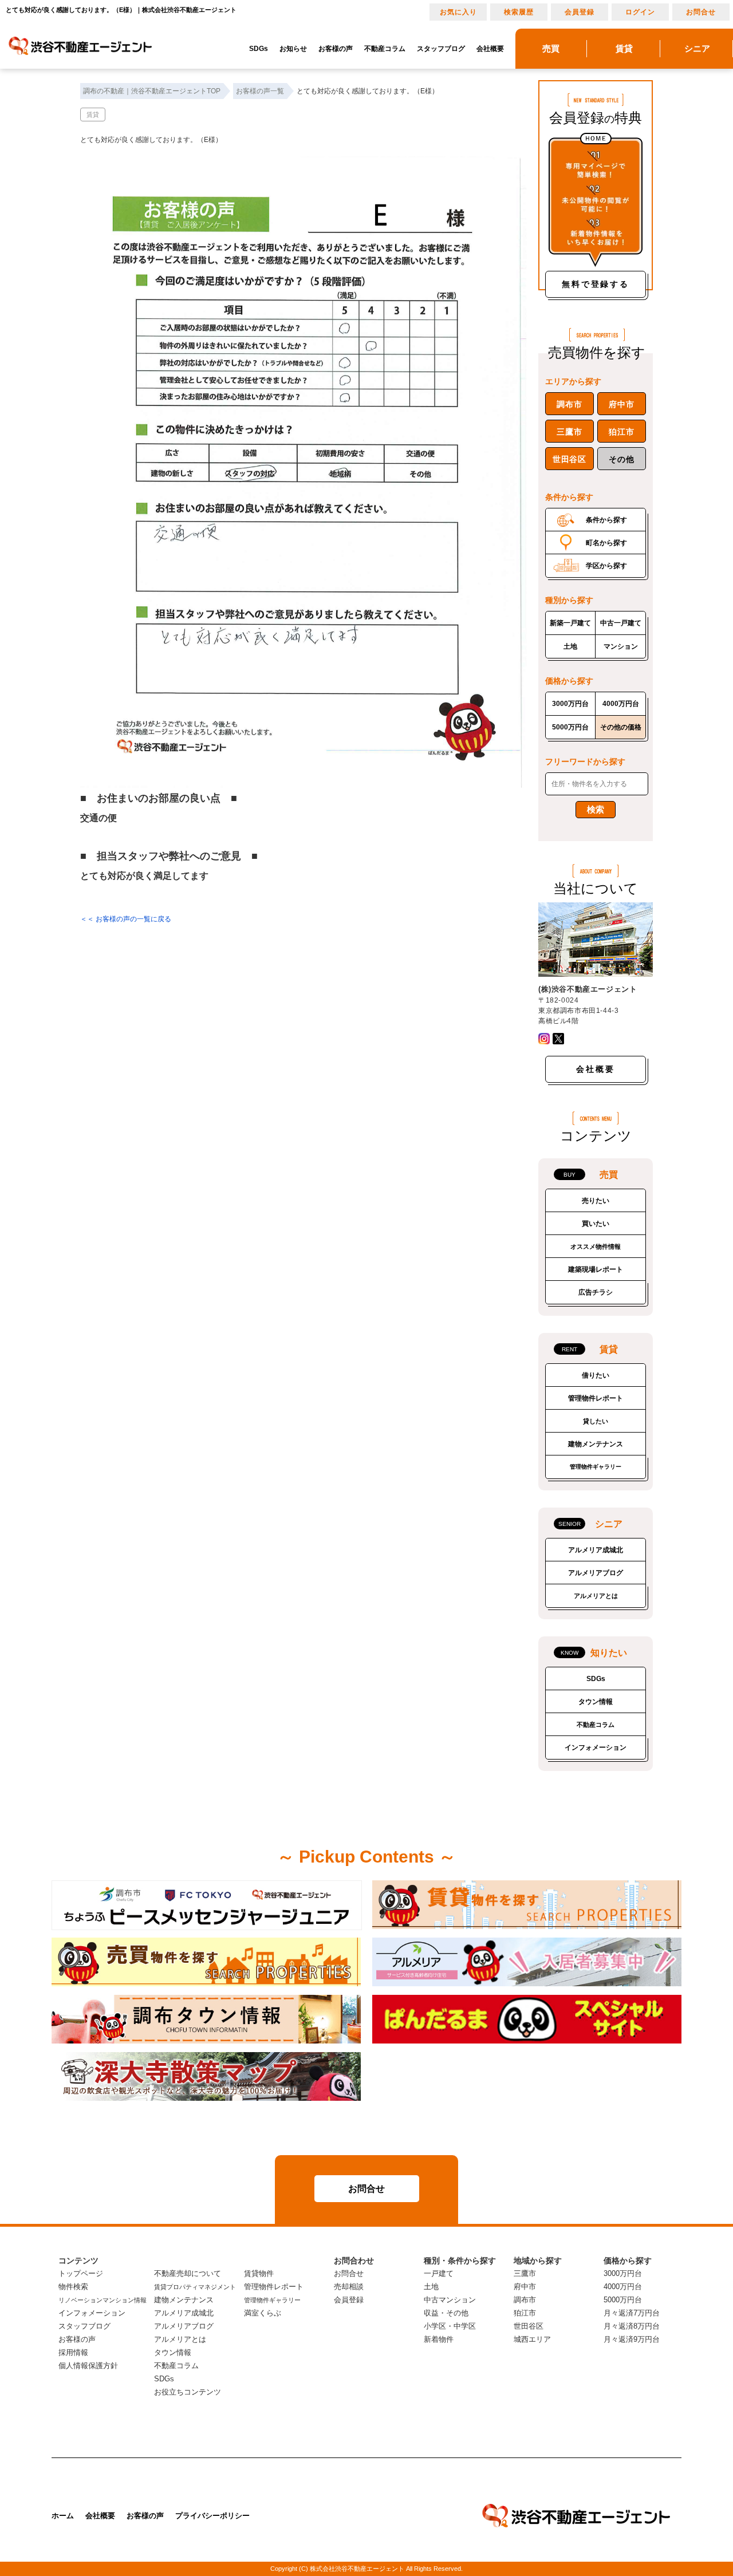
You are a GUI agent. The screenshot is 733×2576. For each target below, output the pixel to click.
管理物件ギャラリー (596, 1467)
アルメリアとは (596, 1596)
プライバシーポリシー (212, 2516)
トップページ (81, 2273)
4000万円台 (621, 704)
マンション (621, 646)
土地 (570, 646)
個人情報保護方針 (88, 2366)
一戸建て (439, 2273)
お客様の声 (336, 49)
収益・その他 (446, 2313)
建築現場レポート (596, 1269)
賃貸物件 (259, 2273)
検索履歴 (519, 12)
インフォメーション (596, 1747)
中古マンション (450, 2300)
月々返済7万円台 (632, 2313)
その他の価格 (621, 727)
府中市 (621, 404)
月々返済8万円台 (632, 2326)
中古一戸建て (621, 623)
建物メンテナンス (596, 1444)
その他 (621, 459)
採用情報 (73, 2352)
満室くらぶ (263, 2313)
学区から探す (606, 566)
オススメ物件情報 (596, 1246)
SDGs (259, 49)
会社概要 (490, 49)
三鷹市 (569, 432)
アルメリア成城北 (596, 1550)
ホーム (63, 2516)
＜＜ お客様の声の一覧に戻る (126, 919)
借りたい (596, 1375)
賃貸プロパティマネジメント (195, 2287)
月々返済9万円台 (632, 2339)
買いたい (596, 1224)
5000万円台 (570, 727)
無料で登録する (596, 284)
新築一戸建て (570, 623)
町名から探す (606, 543)
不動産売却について (188, 2273)
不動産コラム (385, 49)
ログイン (640, 12)
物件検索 (73, 2287)
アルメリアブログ (596, 1573)
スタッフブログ (441, 49)
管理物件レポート (596, 1398)
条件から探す (606, 520)
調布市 (569, 404)
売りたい (596, 1201)
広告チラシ (596, 1292)
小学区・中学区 (450, 2326)
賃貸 (93, 115)
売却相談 (349, 2287)
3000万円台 (570, 704)
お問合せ (701, 12)
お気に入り (458, 12)
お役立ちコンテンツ (188, 2392)
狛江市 (621, 432)
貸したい (596, 1421)
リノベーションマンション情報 (103, 2300)
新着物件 (439, 2339)
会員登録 (580, 12)
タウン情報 (596, 1702)
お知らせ (293, 49)
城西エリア (532, 2339)
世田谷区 (570, 459)
